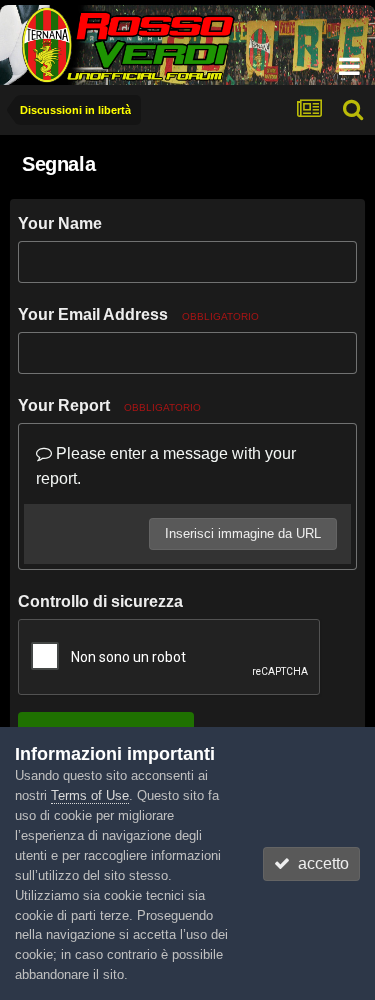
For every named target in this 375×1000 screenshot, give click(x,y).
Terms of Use (90, 795)
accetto (319, 863)
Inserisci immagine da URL (243, 533)
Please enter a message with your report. (166, 466)
